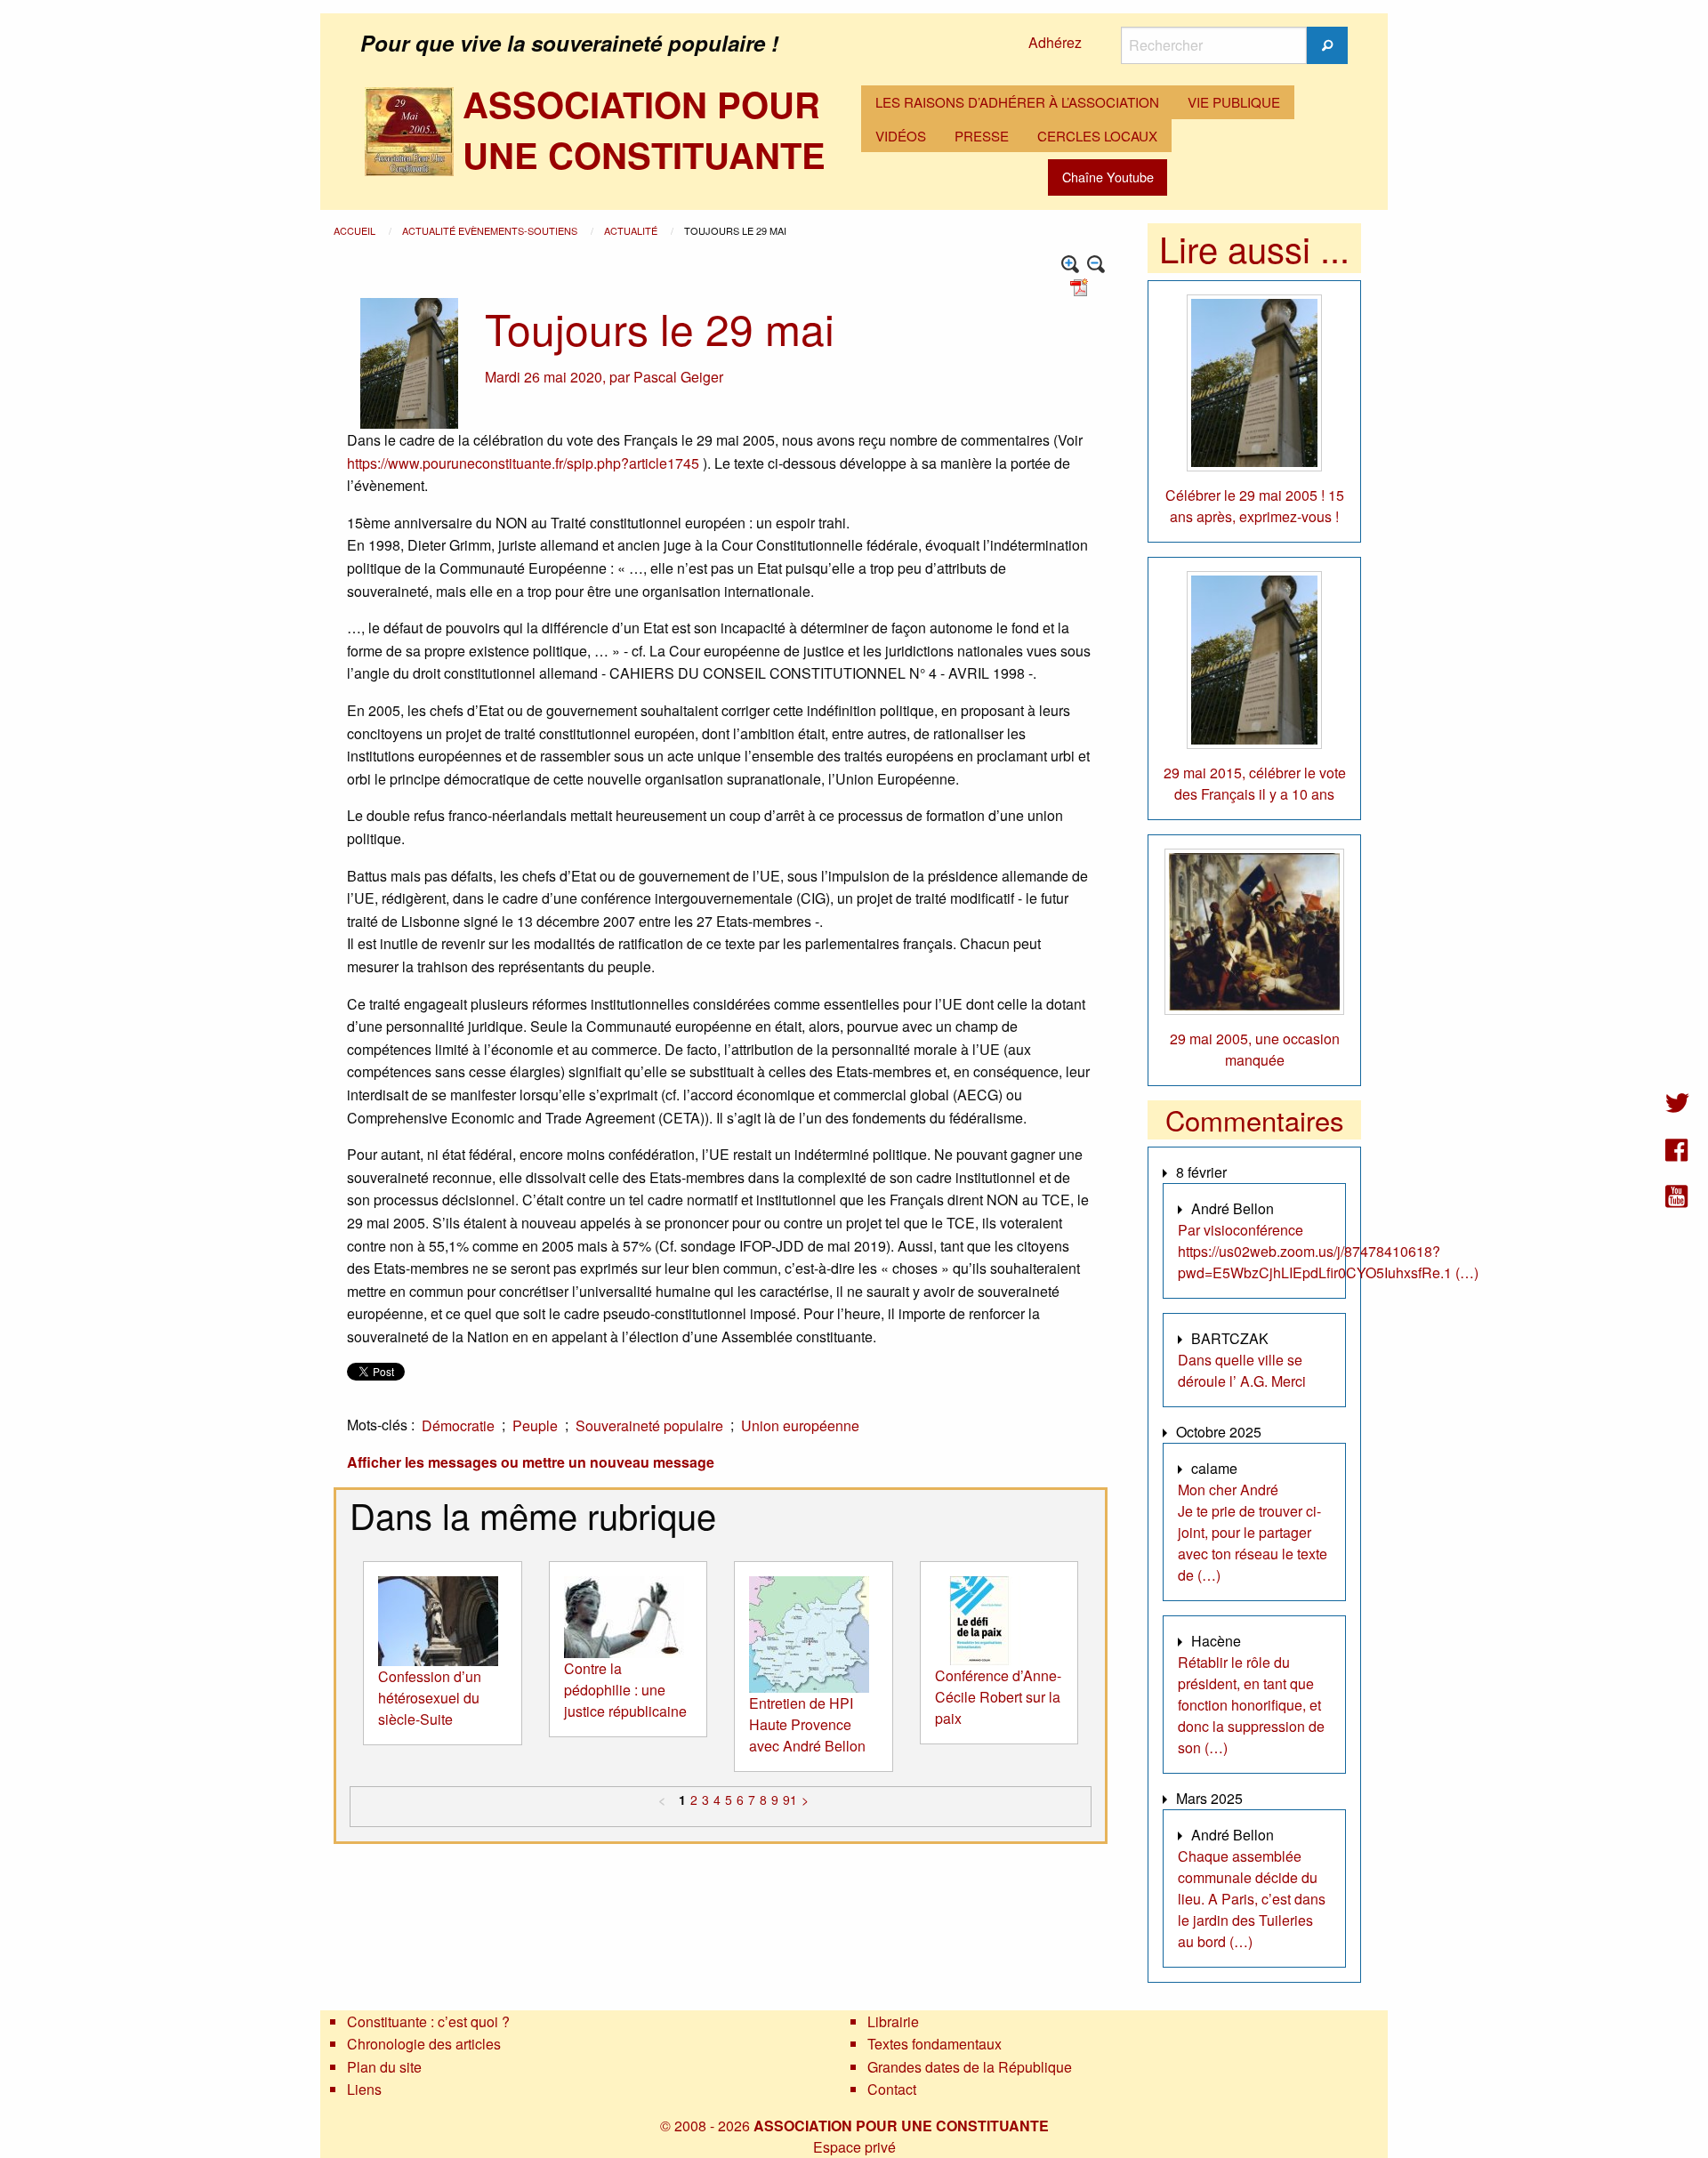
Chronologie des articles (424, 2044)
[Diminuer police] (1096, 265)
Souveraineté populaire (649, 1425)
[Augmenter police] (1071, 265)
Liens (364, 2089)
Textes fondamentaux (935, 2044)
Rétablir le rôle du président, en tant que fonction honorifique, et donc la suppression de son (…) (1251, 1705)
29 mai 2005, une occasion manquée (1255, 1049)
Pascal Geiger (678, 377)
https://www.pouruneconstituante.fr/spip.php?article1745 (523, 463)
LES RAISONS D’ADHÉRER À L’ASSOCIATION (1017, 102)
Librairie (893, 2021)
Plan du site (384, 2067)
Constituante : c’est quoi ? (428, 2021)
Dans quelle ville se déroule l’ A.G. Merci (1242, 1370)
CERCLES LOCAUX (1097, 136)
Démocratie (458, 1425)
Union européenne (800, 1425)
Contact (892, 2089)
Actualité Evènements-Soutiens (491, 230)
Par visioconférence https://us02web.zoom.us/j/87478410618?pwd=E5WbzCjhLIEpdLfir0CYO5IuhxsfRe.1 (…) (1328, 1251)
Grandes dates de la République (970, 2067)
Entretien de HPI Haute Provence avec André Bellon (807, 1724)
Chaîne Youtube (1108, 177)
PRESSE (982, 136)
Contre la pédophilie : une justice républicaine (625, 1690)
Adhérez (1055, 42)
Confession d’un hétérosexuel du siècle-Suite (430, 1698)
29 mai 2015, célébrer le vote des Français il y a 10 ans (1255, 783)
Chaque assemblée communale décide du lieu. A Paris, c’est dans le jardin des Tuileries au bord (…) (1252, 1899)
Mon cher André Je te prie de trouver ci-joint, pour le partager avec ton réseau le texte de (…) (1253, 1532)
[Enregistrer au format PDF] (1082, 286)
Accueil (356, 230)
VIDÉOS (901, 136)
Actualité (632, 230)
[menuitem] (1017, 102)
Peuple (535, 1425)
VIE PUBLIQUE (1234, 102)
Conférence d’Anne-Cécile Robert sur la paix (998, 1697)
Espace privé (854, 2147)
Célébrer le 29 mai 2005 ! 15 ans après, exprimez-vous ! (1255, 506)
